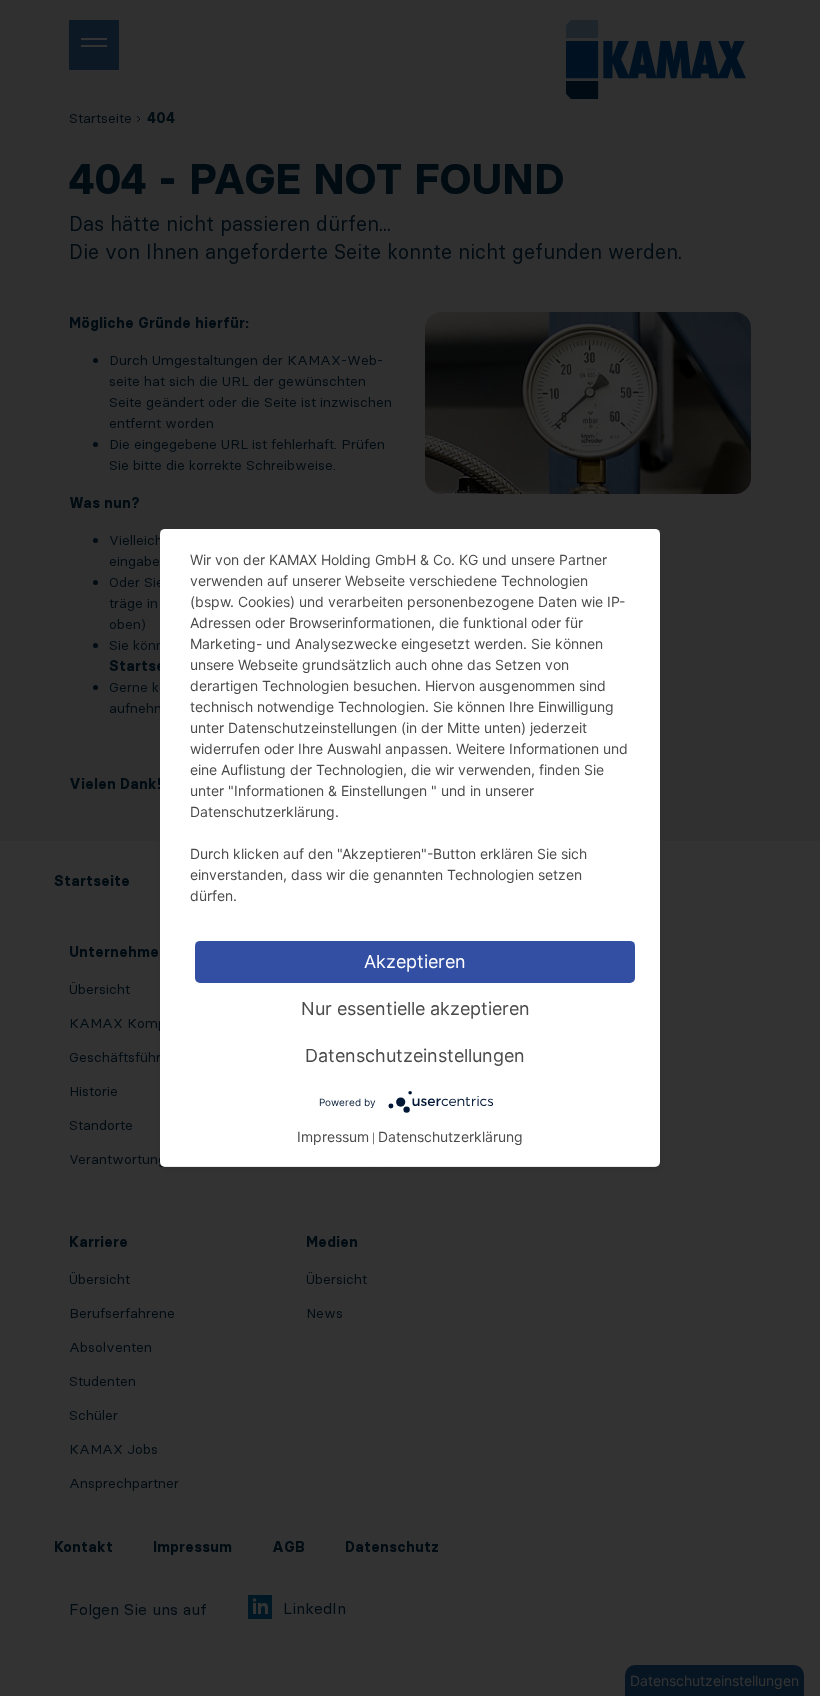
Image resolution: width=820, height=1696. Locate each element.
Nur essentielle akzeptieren (415, 1008)
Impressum (333, 1136)
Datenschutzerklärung (450, 1136)
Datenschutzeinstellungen (415, 1055)
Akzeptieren (415, 961)
